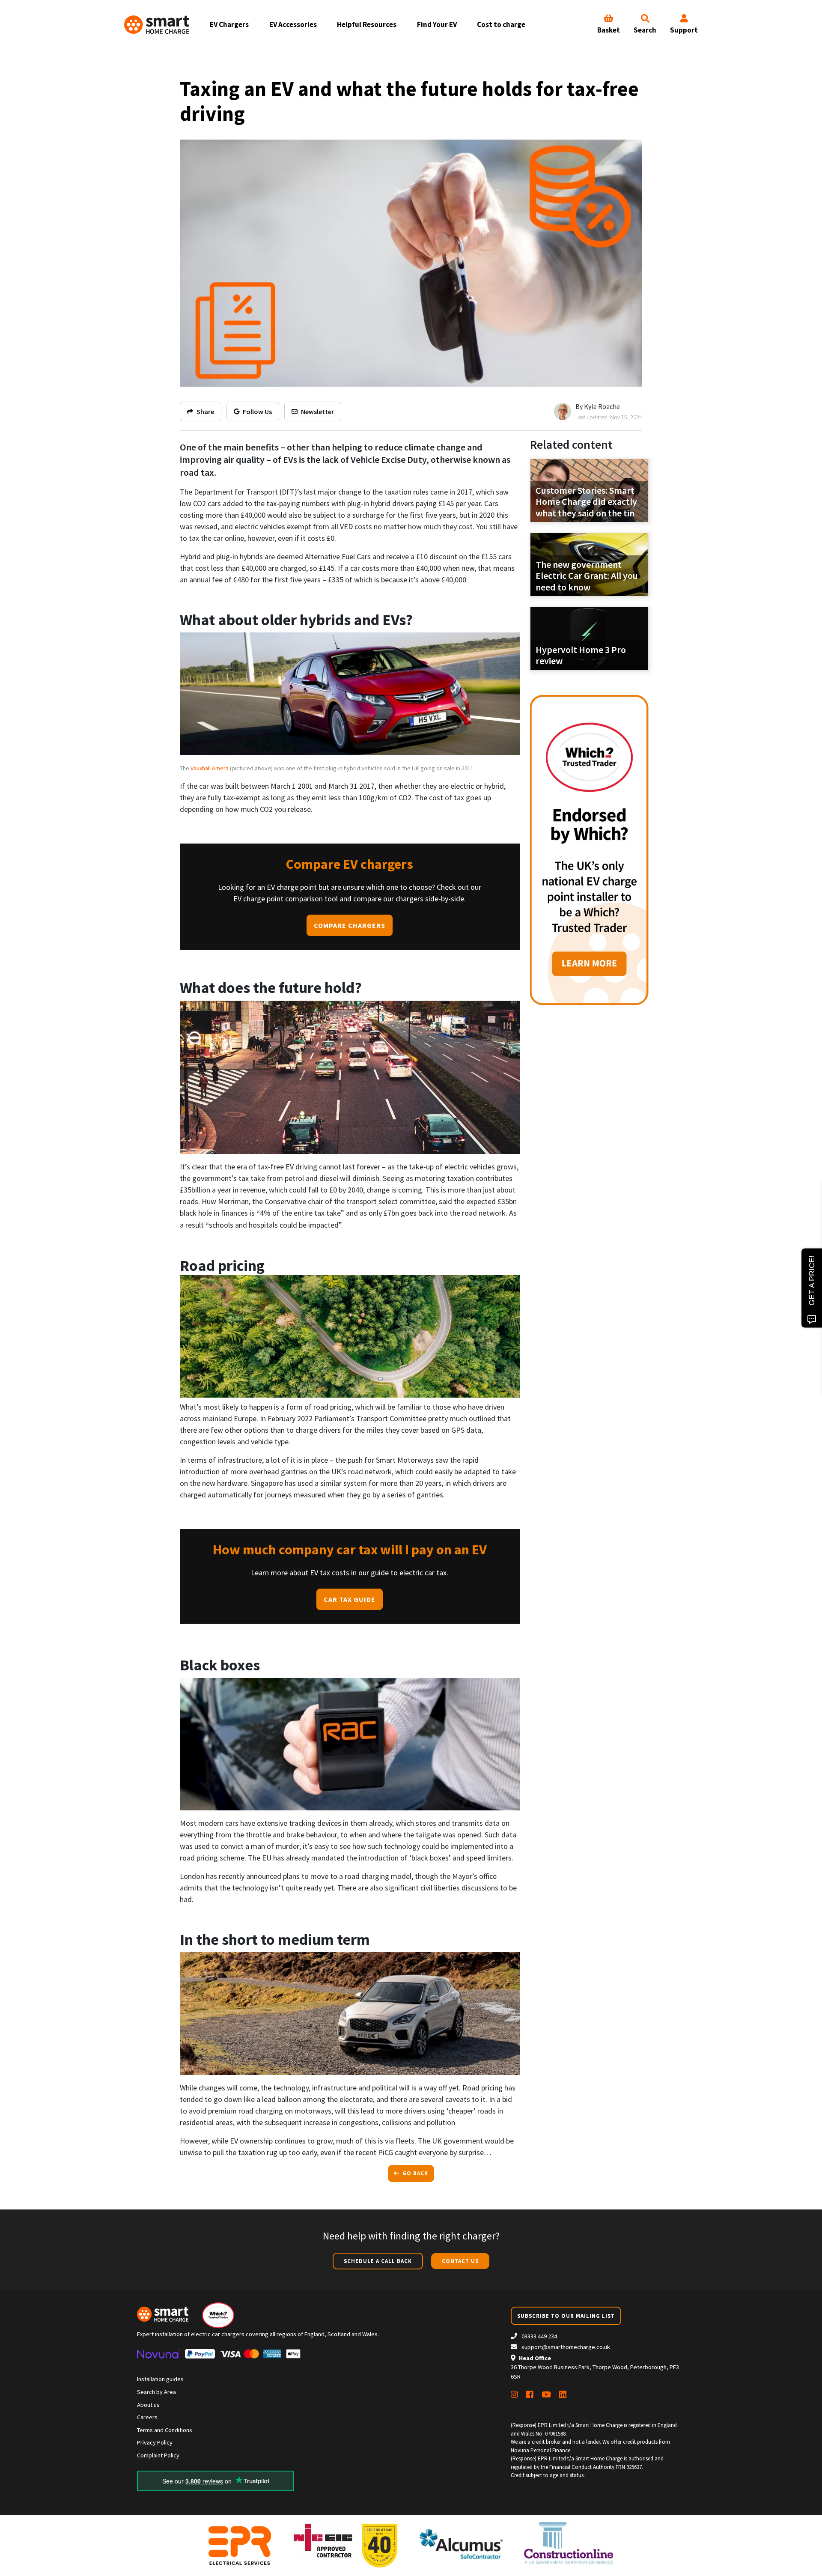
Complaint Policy (158, 2455)
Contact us (460, 2261)
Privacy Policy (155, 2442)
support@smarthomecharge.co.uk (566, 2347)
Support (684, 30)
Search (645, 30)
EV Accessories (293, 24)
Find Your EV (437, 24)
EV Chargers (229, 24)
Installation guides (160, 2379)
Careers (147, 2417)
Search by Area (156, 2392)
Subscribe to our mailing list (566, 2316)
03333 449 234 (539, 2336)
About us (148, 2405)
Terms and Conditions (165, 2430)
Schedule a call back (378, 2261)
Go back (414, 2173)
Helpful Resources (367, 24)
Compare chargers (350, 925)
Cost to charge (501, 24)
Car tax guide (350, 1599)
